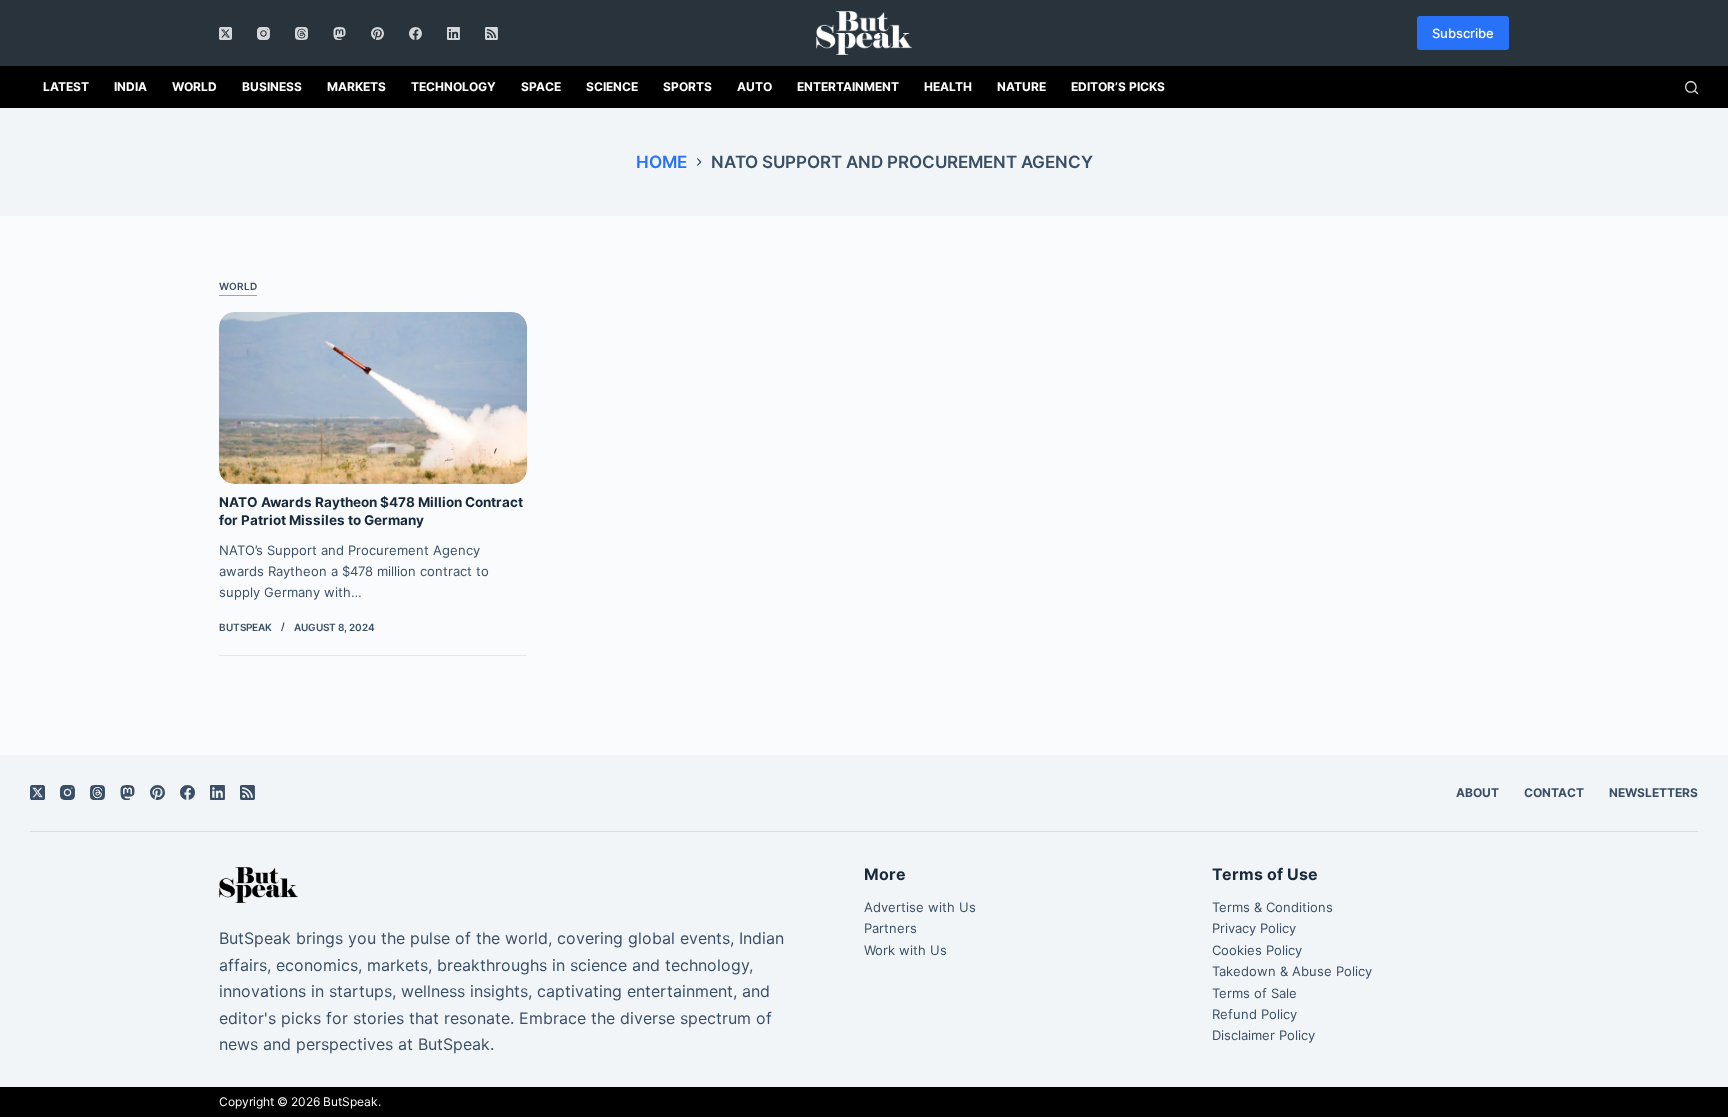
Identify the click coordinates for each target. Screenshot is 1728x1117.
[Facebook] (415, 33)
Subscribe (1463, 33)
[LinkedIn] (453, 33)
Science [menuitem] (612, 86)
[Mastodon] (339, 33)
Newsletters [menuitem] (1653, 792)
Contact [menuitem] (1554, 792)
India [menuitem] (130, 86)
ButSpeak (350, 1101)
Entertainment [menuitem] (848, 86)
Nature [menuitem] (1021, 86)
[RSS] (491, 33)
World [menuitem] (194, 86)
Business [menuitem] (272, 86)
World (238, 286)
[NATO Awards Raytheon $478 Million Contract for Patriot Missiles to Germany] (373, 398)
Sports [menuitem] (687, 86)
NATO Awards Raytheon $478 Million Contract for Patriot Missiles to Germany (371, 511)
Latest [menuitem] (66, 86)
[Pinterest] (377, 33)
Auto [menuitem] (754, 86)
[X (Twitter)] (225, 33)
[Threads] (301, 33)
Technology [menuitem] (453, 86)
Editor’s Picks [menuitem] (1118, 86)
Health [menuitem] (948, 86)
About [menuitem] (1477, 792)
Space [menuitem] (541, 86)
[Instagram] (263, 33)
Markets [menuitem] (356, 86)
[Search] (1691, 87)
